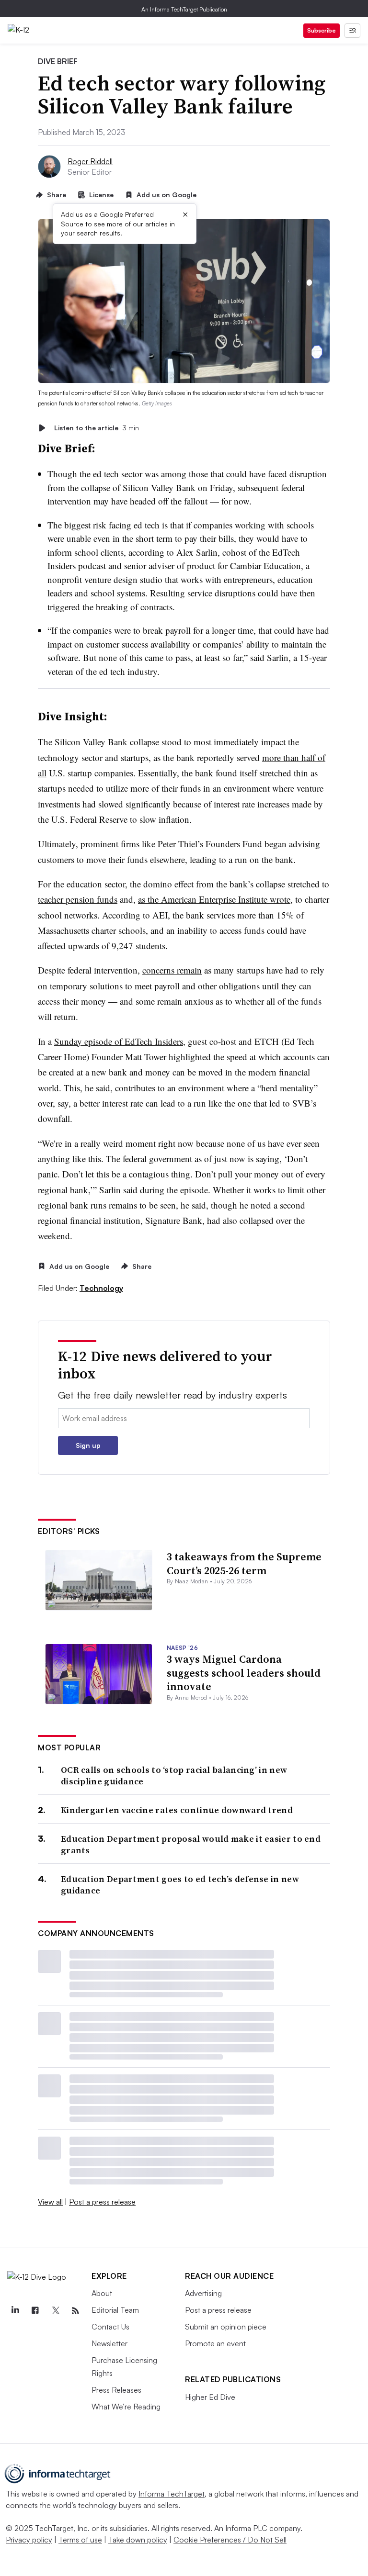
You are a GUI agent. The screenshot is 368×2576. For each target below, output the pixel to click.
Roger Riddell (90, 161)
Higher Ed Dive (210, 2397)
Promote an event (215, 2343)
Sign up (88, 1445)
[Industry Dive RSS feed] (75, 2311)
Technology (101, 1288)
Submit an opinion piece (226, 2327)
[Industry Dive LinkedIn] (15, 2311)
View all (50, 2202)
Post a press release (102, 2202)
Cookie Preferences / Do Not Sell (230, 2540)
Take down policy (138, 2540)
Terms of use (80, 2540)
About (102, 2293)
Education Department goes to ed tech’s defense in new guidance (180, 1885)
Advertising (203, 2293)
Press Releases (116, 2390)
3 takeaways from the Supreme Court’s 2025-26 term (244, 1563)
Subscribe (322, 30)
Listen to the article (97, 428)
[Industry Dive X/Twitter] (55, 2311)
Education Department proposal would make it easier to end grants (191, 1844)
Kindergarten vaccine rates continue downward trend (177, 1810)
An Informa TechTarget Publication (184, 9)
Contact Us (110, 2327)
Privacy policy (29, 2540)
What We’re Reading (126, 2407)
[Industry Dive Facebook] (35, 2311)
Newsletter (109, 2343)
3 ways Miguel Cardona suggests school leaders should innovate (244, 1673)
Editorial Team (115, 2310)
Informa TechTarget (172, 2494)
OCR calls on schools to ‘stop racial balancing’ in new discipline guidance (174, 1775)
